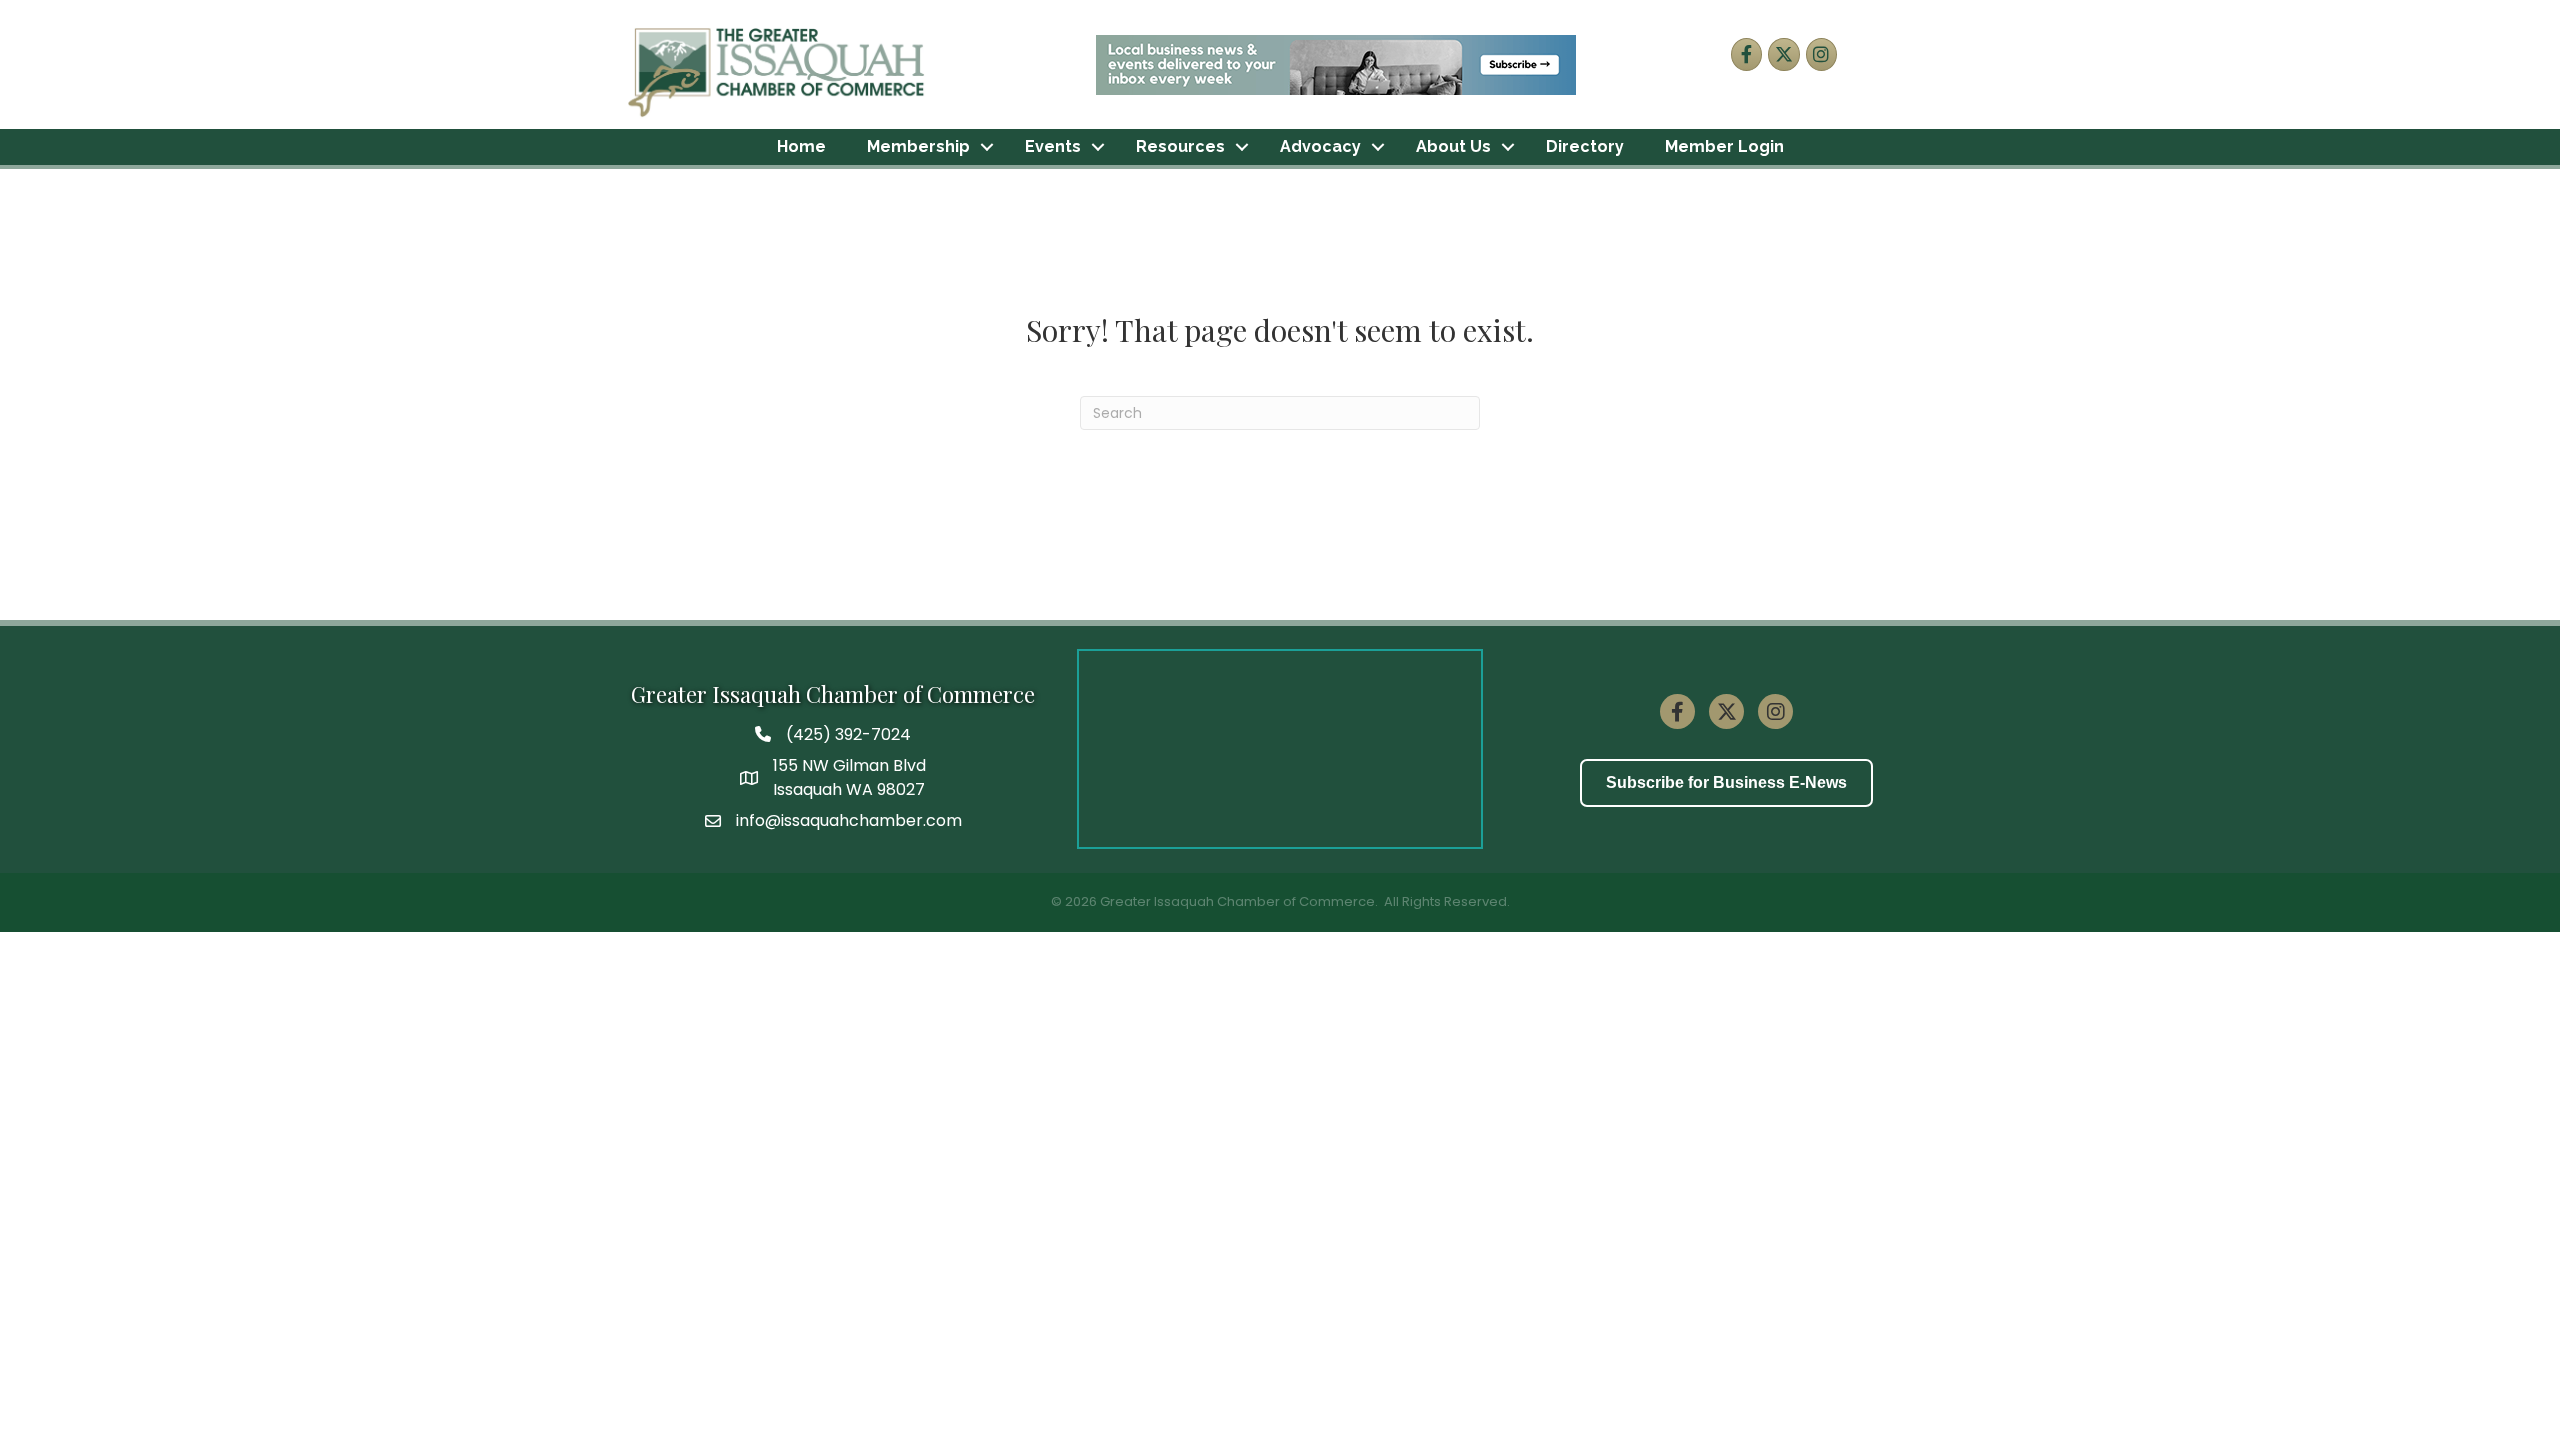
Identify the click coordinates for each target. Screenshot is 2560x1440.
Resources (1180, 146)
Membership (918, 146)
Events (1053, 146)
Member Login (1724, 146)
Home (801, 146)
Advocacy (1320, 146)
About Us (1453, 146)
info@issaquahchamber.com (849, 820)
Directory (1585, 146)
